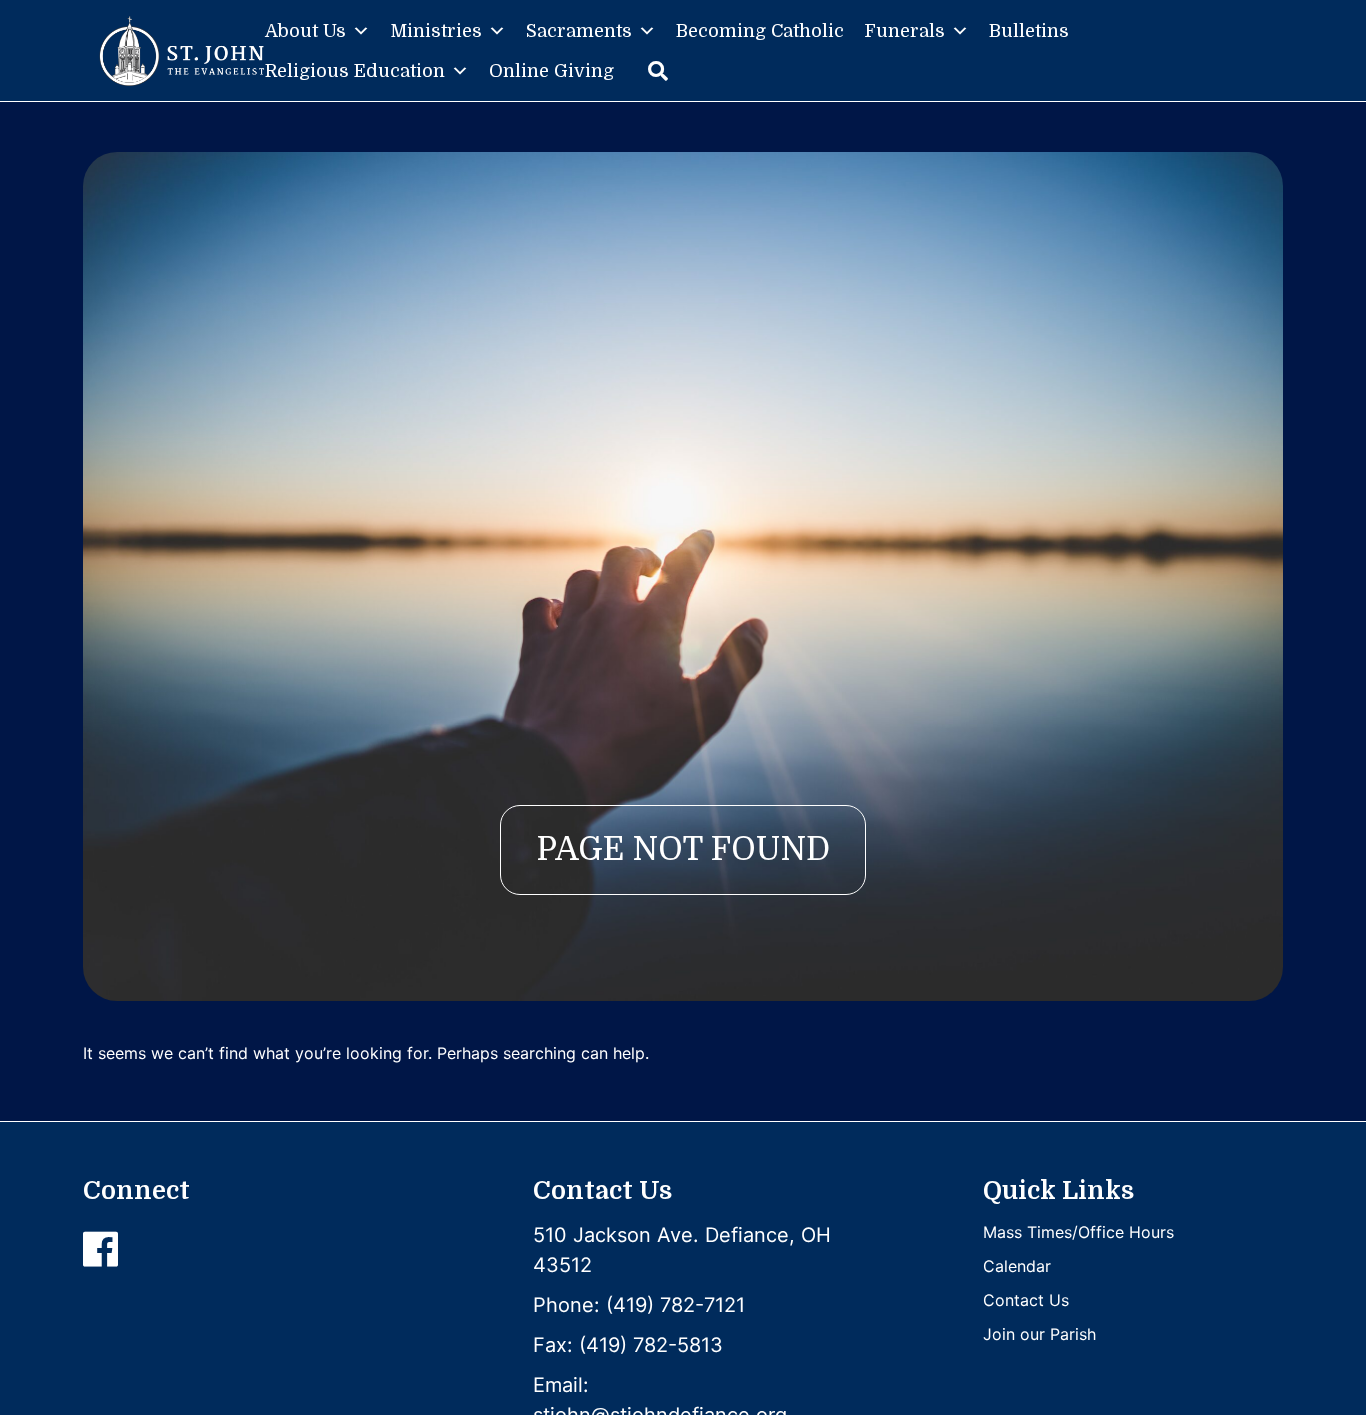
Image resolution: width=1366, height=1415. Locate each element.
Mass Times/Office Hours (1078, 1232)
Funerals (904, 31)
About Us (305, 31)
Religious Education (355, 71)
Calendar (1017, 1266)
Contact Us (1026, 1300)
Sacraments (579, 31)
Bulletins (1029, 31)
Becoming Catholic (760, 31)
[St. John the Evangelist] (181, 51)
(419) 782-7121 (675, 1305)
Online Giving (551, 71)
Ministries (436, 31)
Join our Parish (1039, 1334)
